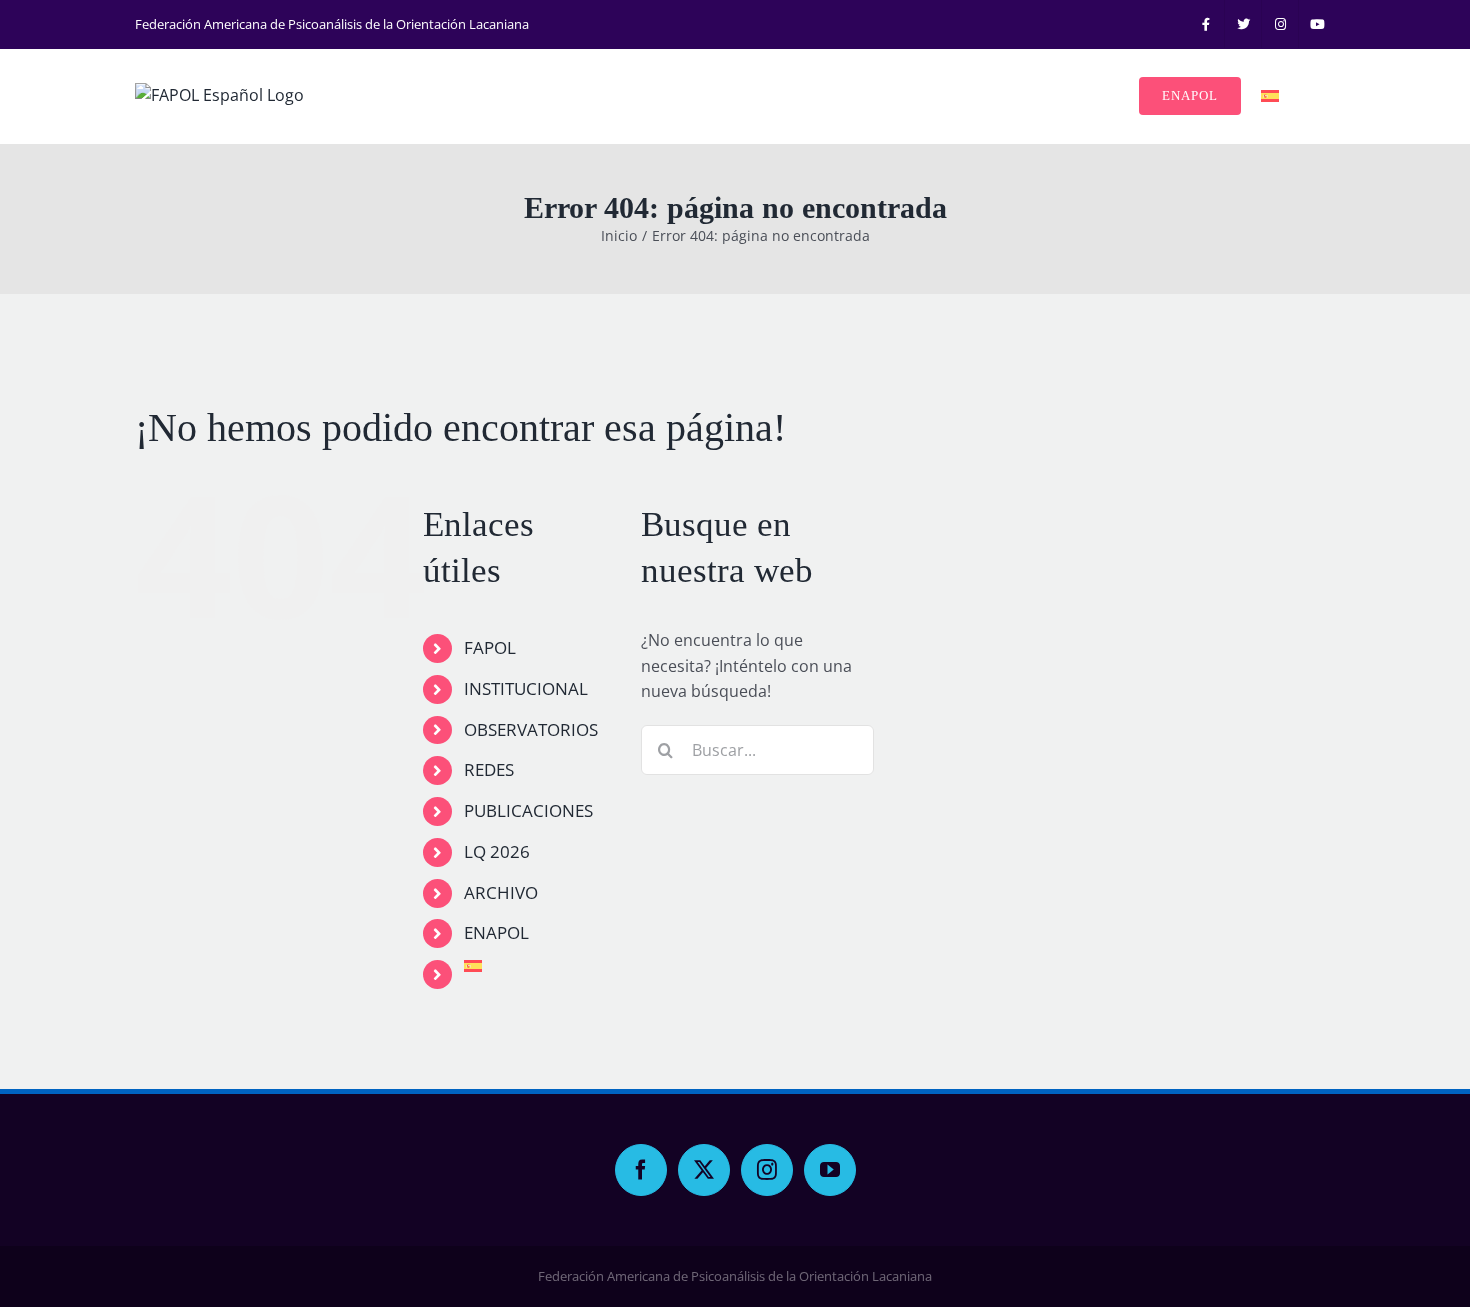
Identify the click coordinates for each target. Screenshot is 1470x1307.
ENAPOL (496, 932)
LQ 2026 (497, 851)
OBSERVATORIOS (531, 729)
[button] (1307, 96)
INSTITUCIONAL (526, 688)
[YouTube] (830, 1170)
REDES (489, 769)
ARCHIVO (501, 892)
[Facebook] (641, 1170)
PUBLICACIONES (528, 810)
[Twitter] (704, 1170)
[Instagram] (767, 1170)
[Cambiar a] (1270, 96)
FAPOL (490, 647)
